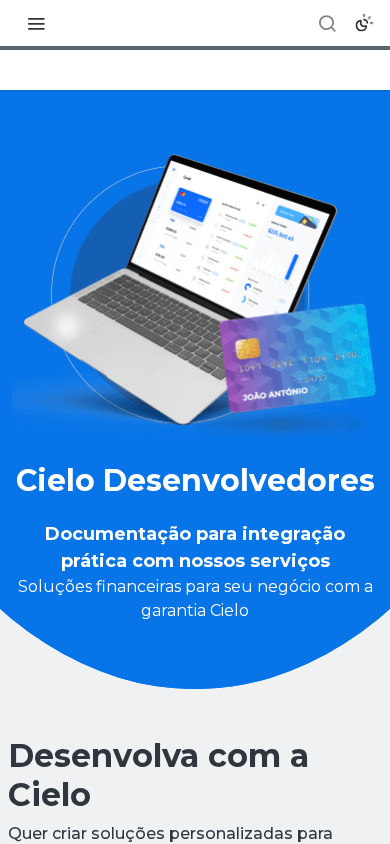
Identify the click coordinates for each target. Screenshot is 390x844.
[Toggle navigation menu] (36, 23)
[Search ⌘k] (327, 23)
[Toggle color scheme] (364, 23)
